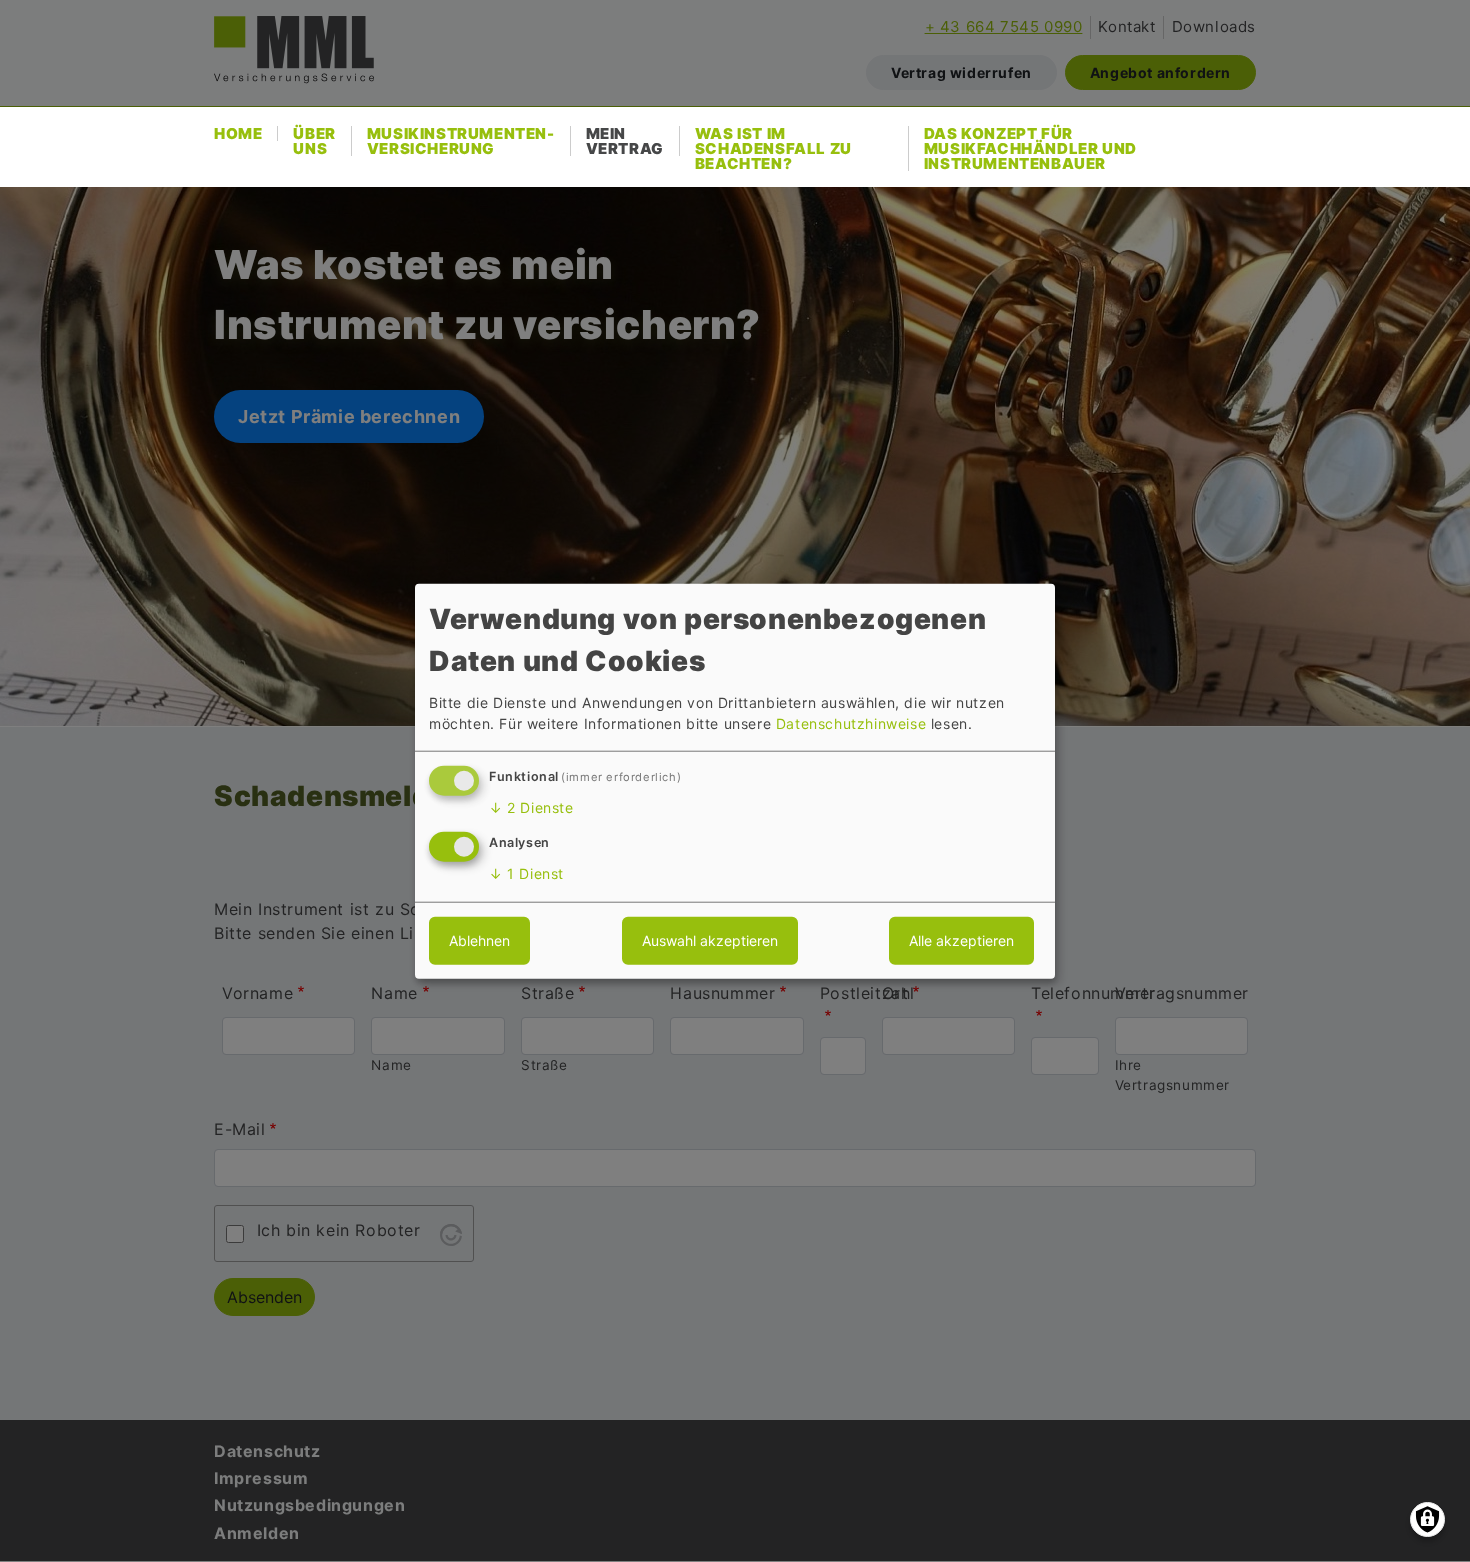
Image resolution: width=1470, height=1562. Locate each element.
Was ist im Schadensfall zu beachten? (773, 148)
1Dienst (526, 872)
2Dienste (531, 807)
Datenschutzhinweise (851, 723)
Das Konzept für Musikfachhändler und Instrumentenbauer (1030, 148)
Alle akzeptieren (961, 939)
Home (238, 133)
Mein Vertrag (625, 141)
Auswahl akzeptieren (710, 939)
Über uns (314, 141)
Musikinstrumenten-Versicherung (461, 141)
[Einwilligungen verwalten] (1427, 1519)
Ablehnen (479, 939)
